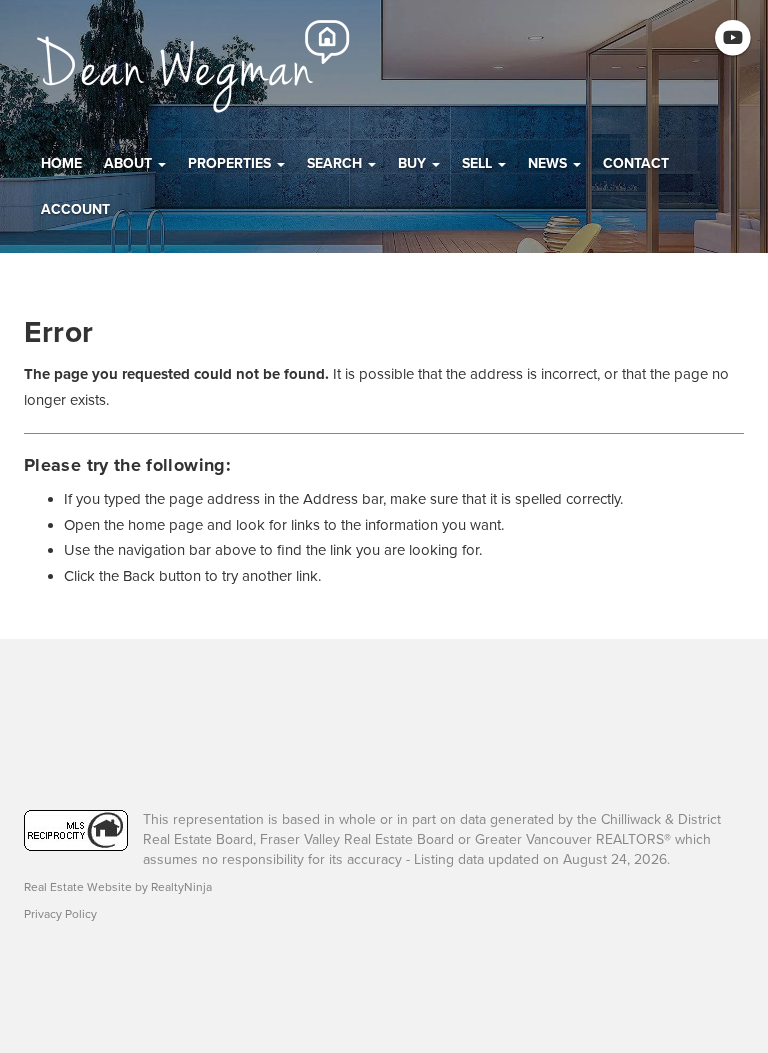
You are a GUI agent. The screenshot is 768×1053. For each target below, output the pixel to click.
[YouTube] (733, 38)
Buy (414, 163)
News (549, 163)
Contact (636, 163)
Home (61, 163)
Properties (231, 163)
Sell (479, 163)
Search (336, 163)
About (130, 163)
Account (75, 209)
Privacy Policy (60, 914)
